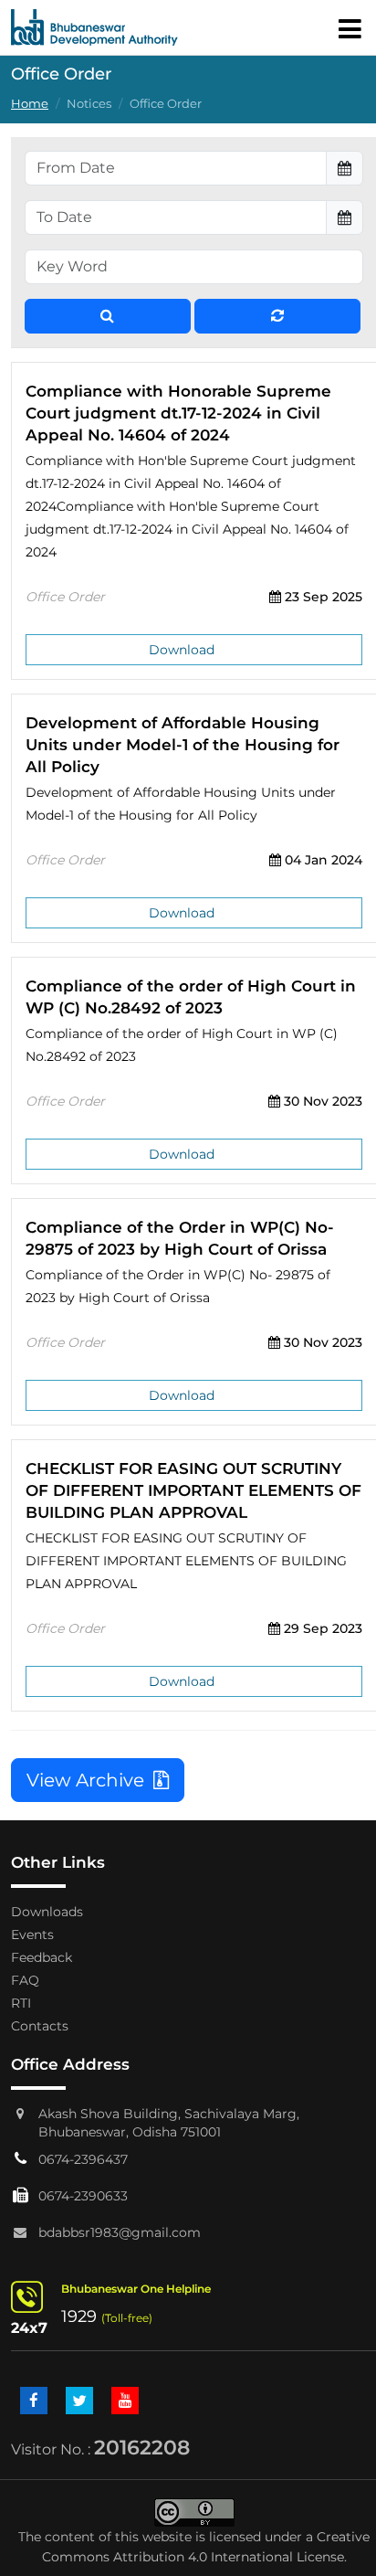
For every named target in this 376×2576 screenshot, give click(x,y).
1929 (79, 2316)
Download (182, 650)
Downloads (47, 1912)
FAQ (25, 1980)
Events (32, 1935)
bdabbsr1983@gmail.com (120, 2232)
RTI (21, 2003)
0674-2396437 (83, 2159)
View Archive (90, 1780)
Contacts (40, 2026)
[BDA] (94, 27)
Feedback (42, 1957)
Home (30, 104)
